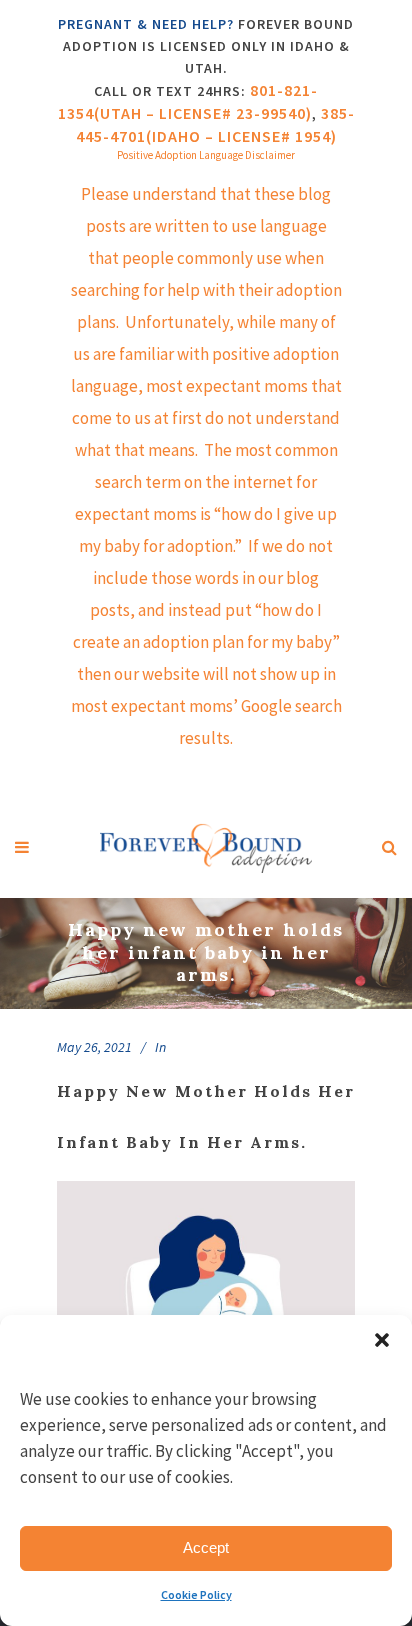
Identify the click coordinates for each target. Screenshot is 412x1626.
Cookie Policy (196, 1594)
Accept (206, 1547)
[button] (382, 1340)
